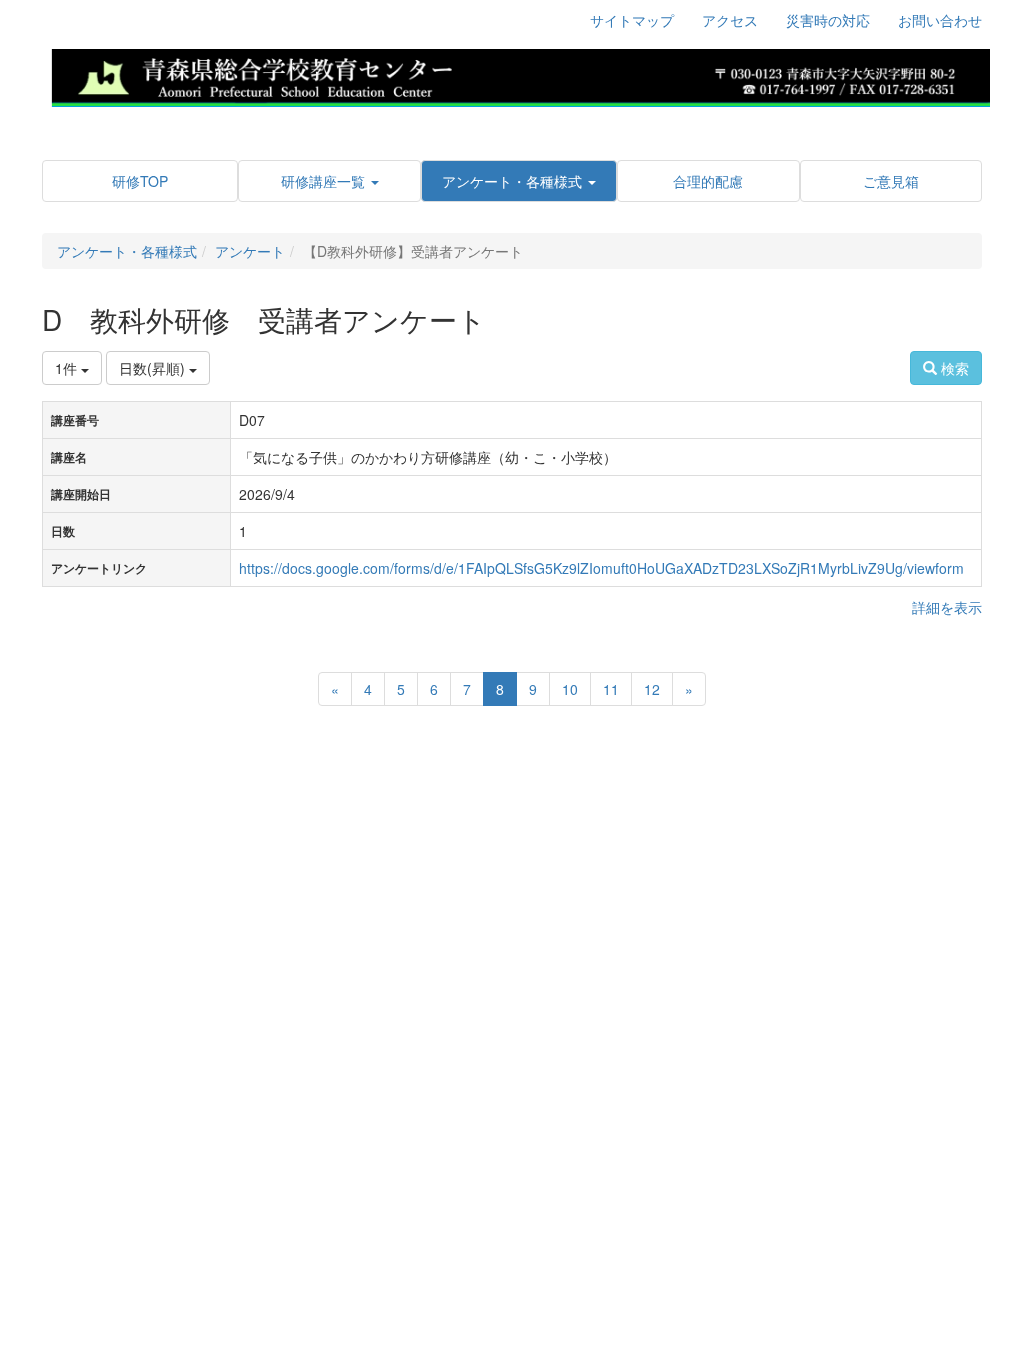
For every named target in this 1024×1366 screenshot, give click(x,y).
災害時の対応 (828, 20)
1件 (68, 368)
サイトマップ (632, 20)
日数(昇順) (154, 368)
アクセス (730, 20)
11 (611, 689)
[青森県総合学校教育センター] (520, 75)
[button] (329, 181)
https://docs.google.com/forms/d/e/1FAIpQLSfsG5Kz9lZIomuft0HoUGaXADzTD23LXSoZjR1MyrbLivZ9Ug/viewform (601, 568)
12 (652, 689)
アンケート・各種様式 (127, 251)
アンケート (250, 251)
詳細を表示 (947, 607)
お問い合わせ (940, 20)
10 (570, 689)
